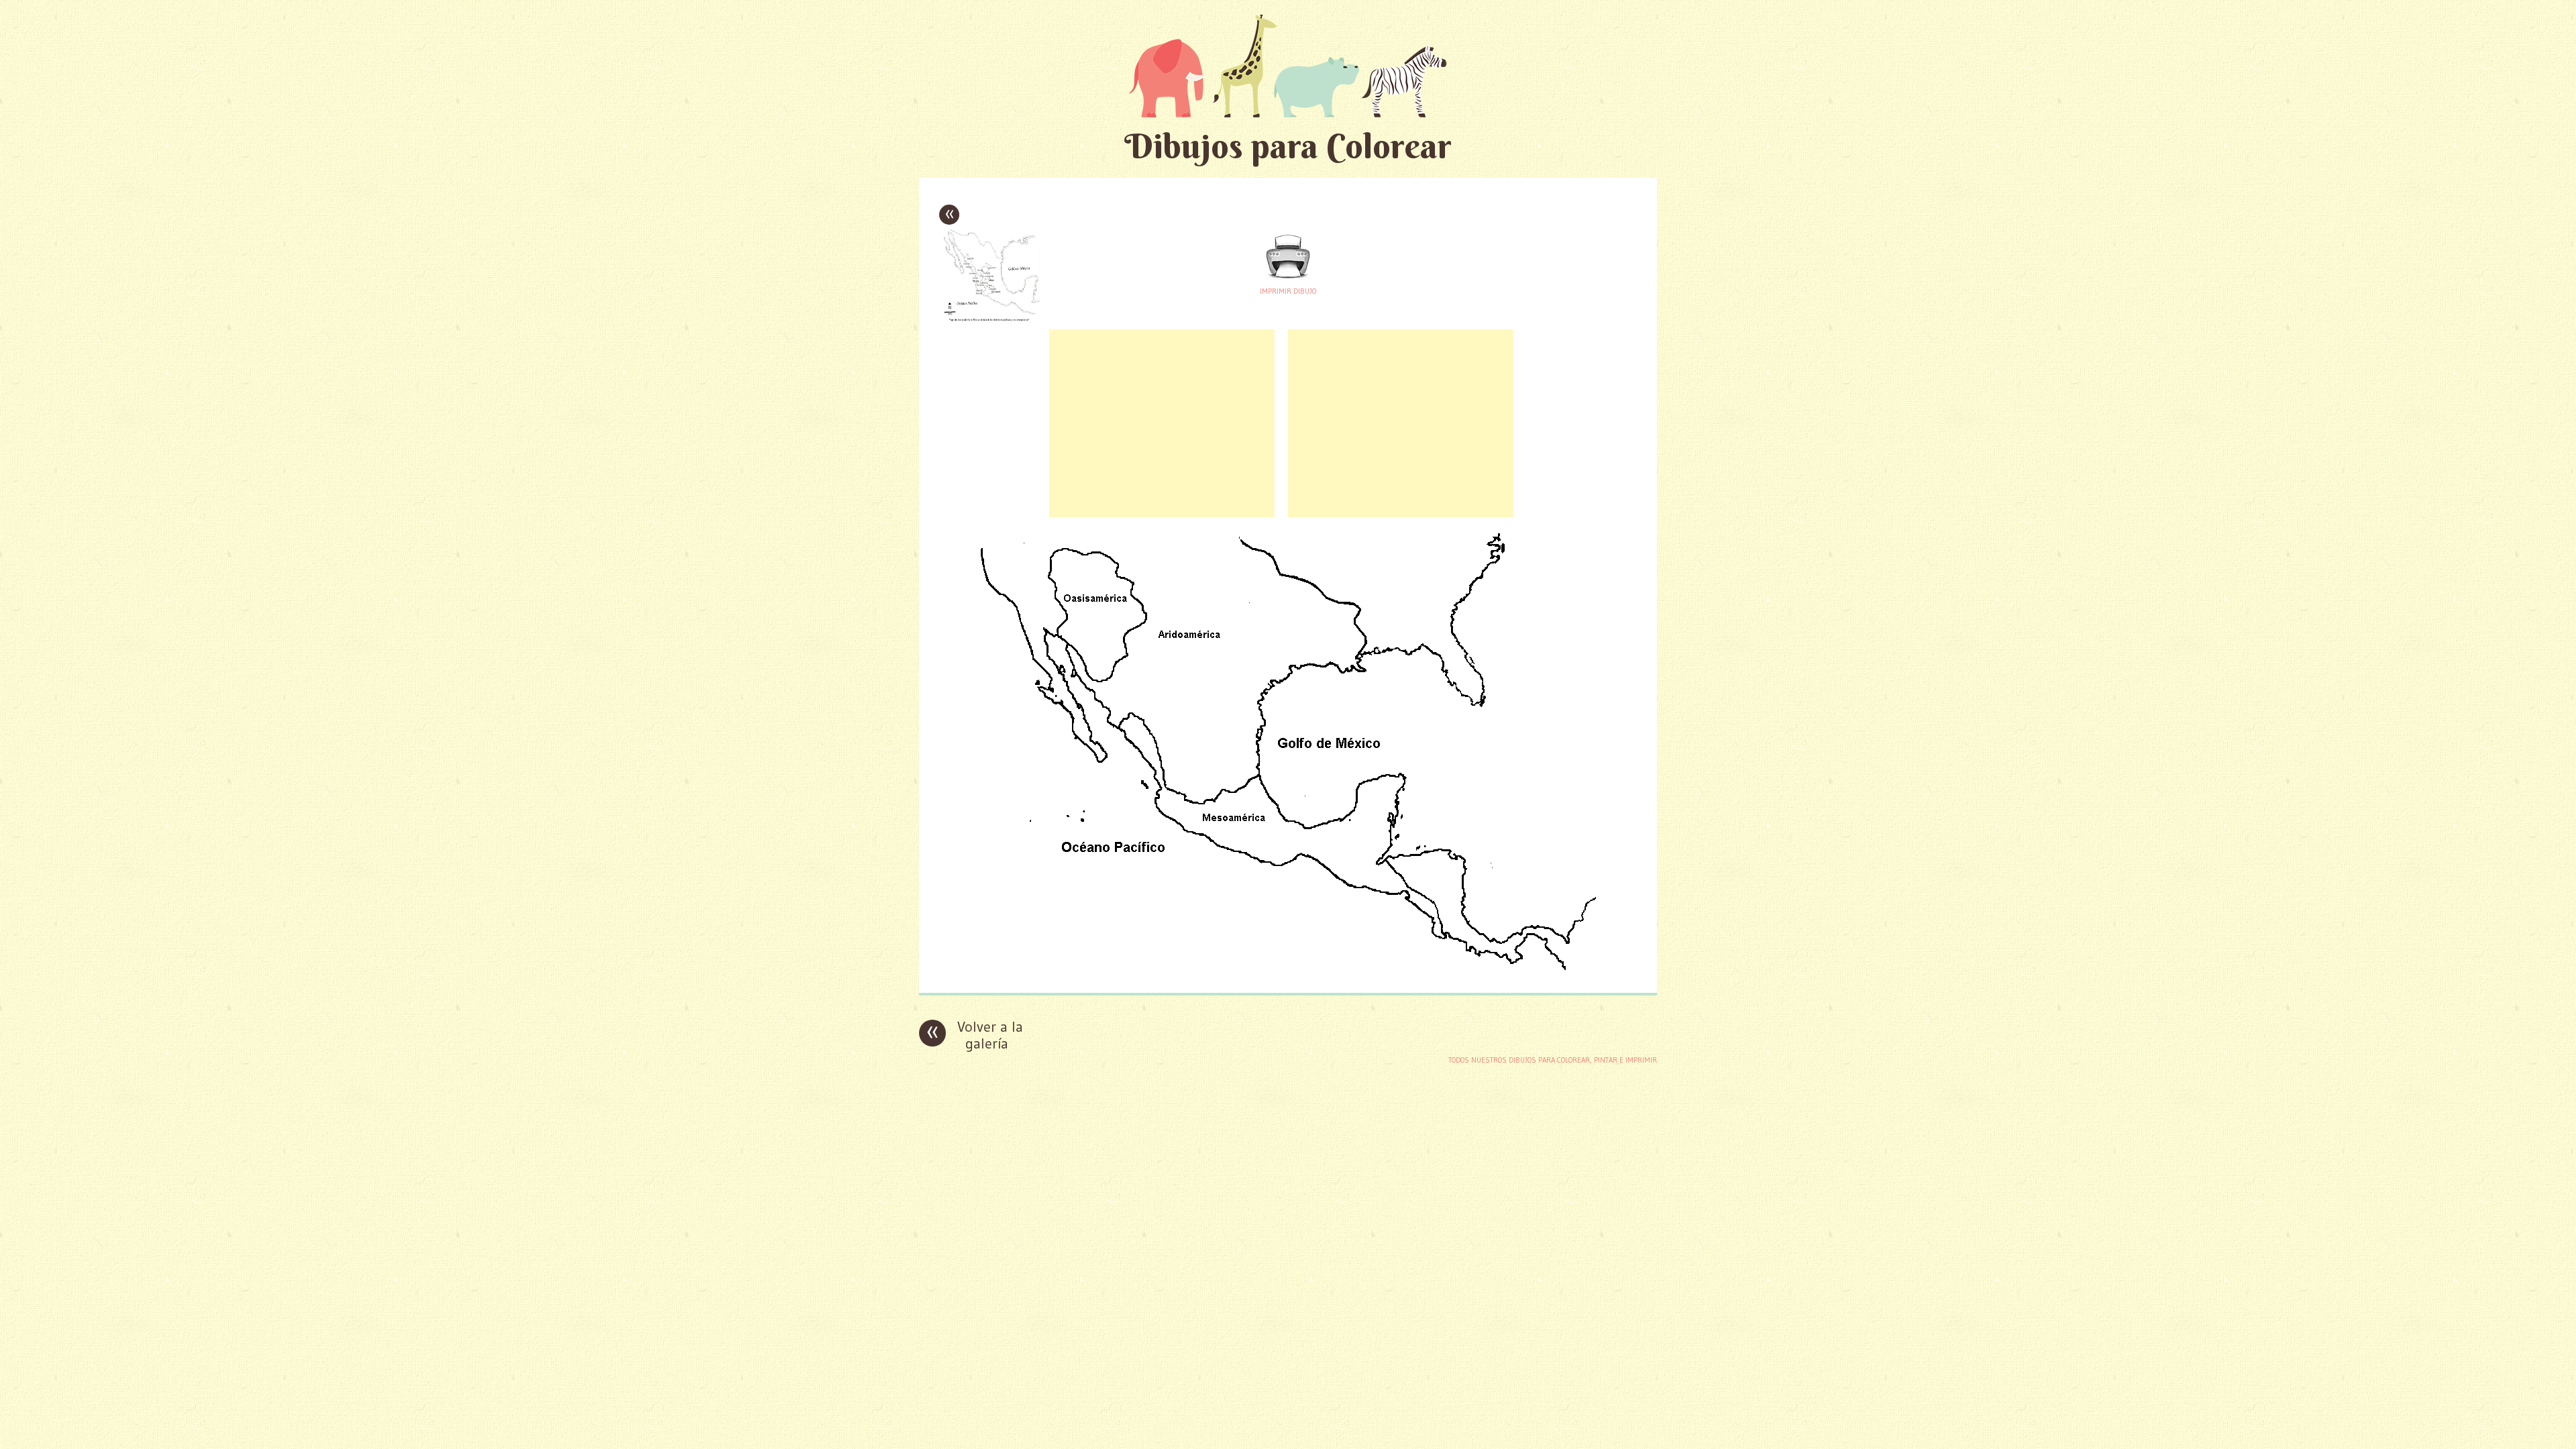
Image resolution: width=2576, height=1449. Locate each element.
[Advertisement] (1162, 423)
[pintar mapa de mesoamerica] (1288, 972)
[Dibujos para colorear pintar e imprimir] (1288, 65)
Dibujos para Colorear (1288, 146)
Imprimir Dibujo (1288, 291)
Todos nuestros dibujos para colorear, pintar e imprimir (1553, 1060)
